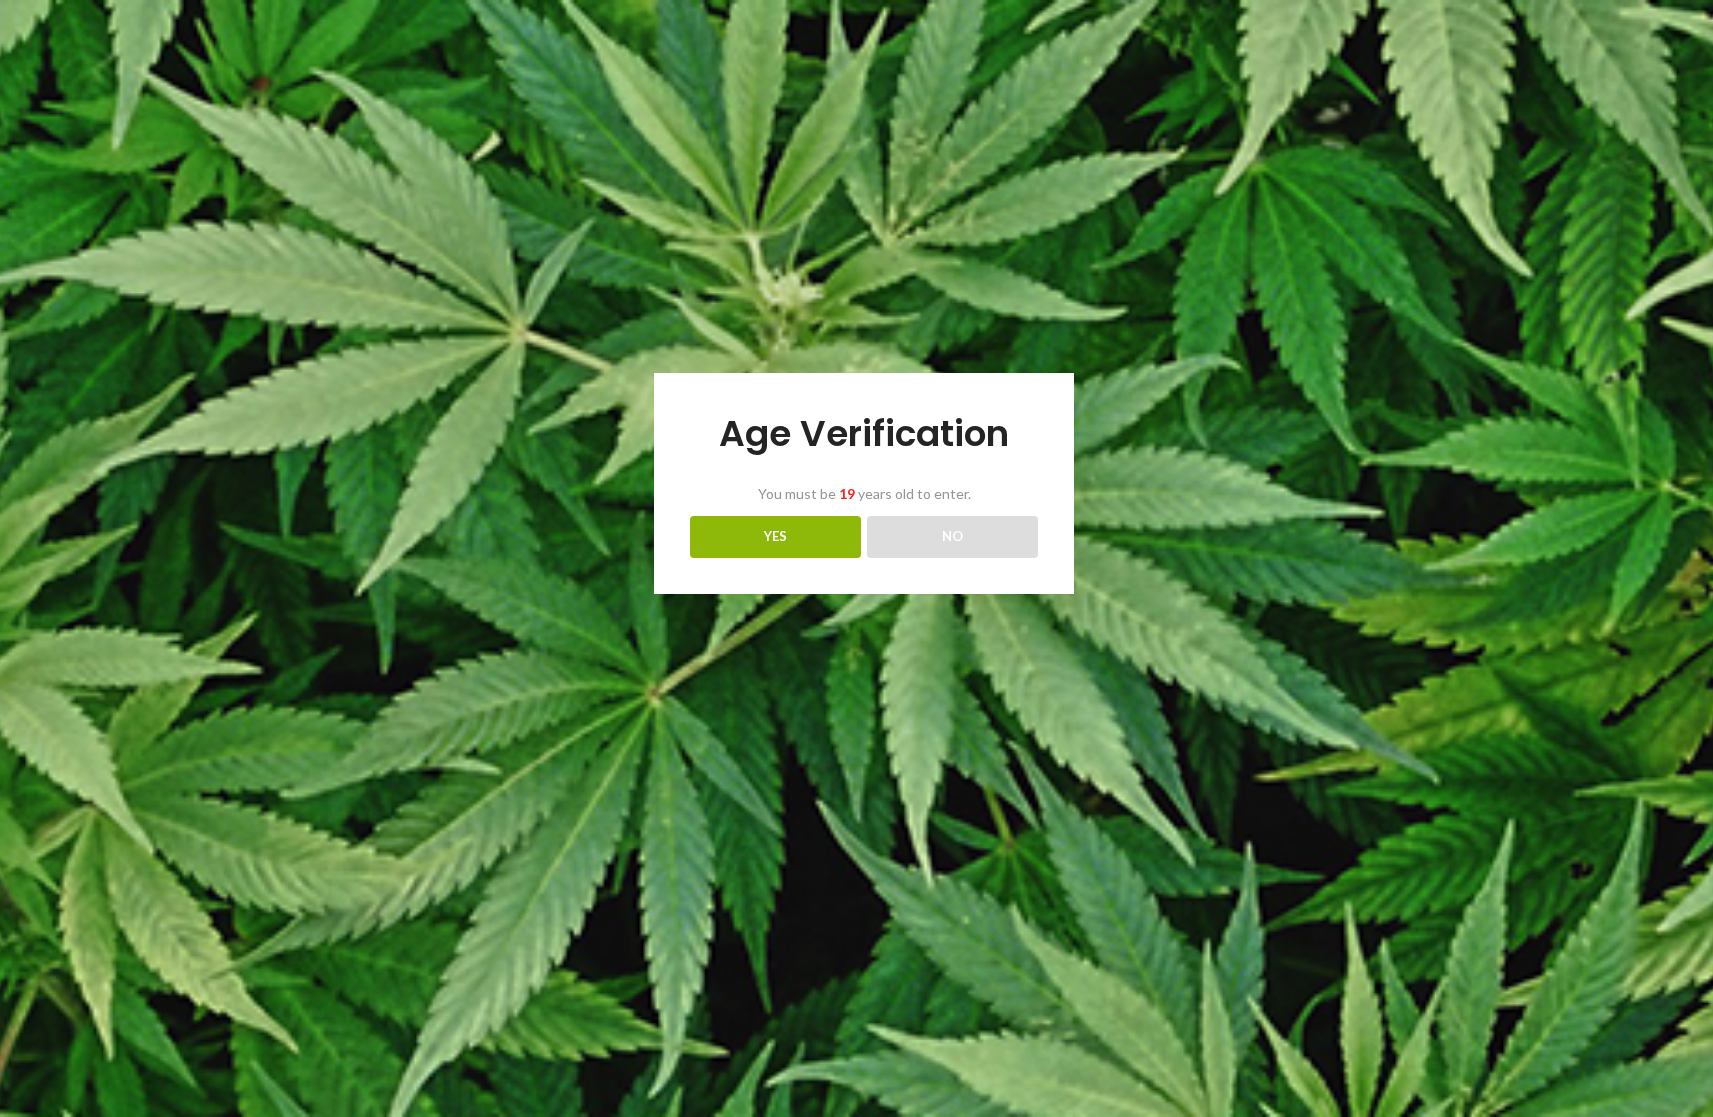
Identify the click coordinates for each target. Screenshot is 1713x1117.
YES (775, 536)
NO (952, 536)
